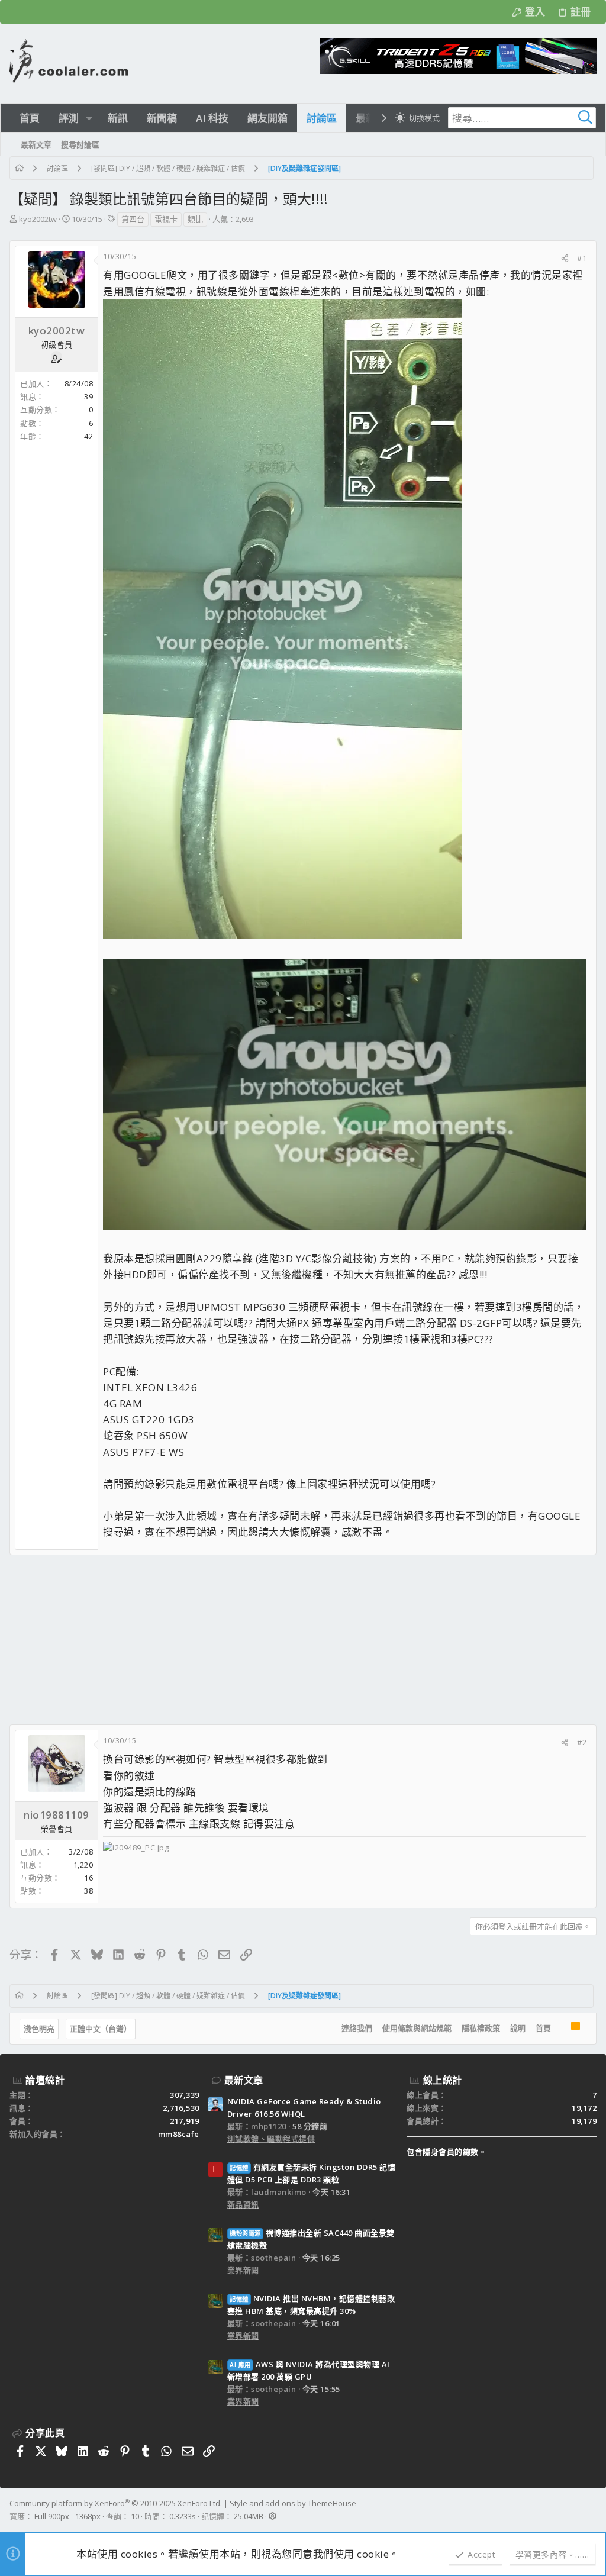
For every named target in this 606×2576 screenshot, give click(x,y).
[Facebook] (591, 2510)
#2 (582, 1742)
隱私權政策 (481, 2028)
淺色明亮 (39, 2029)
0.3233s (183, 2516)
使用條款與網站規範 (417, 2028)
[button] (89, 118)
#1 (582, 258)
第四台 (133, 219)
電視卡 (166, 219)
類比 (195, 219)
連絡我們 (357, 2028)
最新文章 (244, 2080)
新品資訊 (243, 2204)
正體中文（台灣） (101, 2029)
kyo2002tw (38, 219)
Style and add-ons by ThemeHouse (293, 2503)
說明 (518, 2028)
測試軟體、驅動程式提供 (271, 2139)
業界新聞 (243, 2270)
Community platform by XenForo (116, 2503)
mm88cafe (179, 2134)
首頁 (543, 2028)
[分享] (565, 258)
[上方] (561, 2029)
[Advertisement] (303, 1640)
